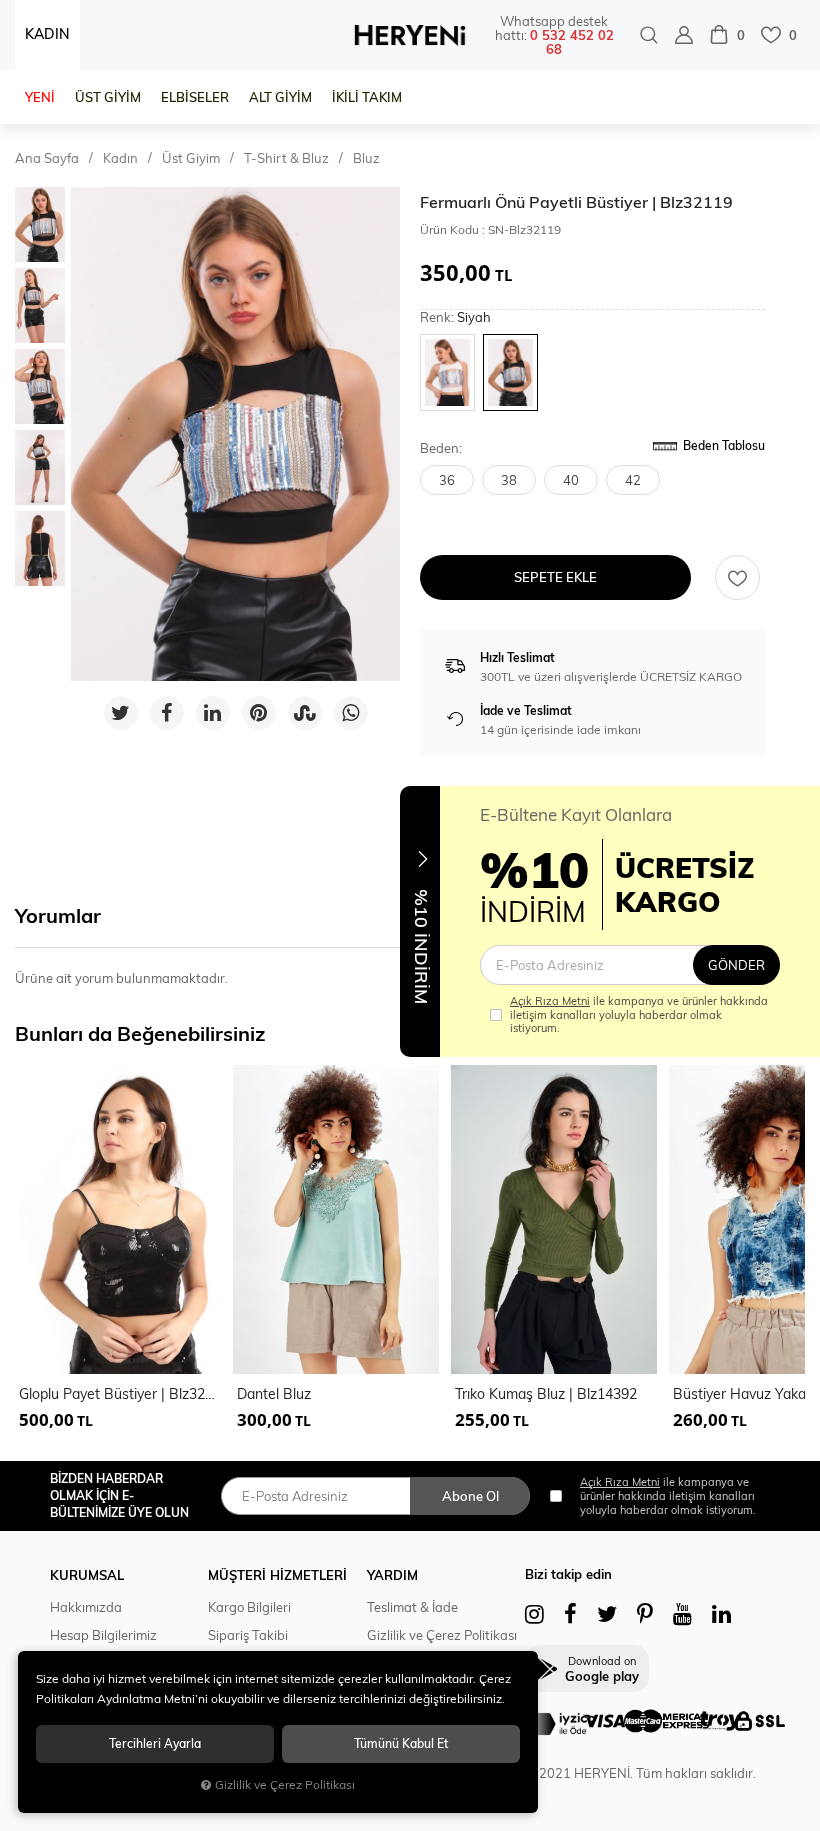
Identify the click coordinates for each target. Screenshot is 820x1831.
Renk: (455, 317)
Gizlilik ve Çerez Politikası (442, 1635)
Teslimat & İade (412, 1607)
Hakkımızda (86, 1607)
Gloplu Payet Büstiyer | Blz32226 (120, 1394)
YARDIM (392, 1575)
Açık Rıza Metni (550, 1001)
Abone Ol (470, 1496)
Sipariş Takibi (248, 1635)
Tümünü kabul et (401, 1743)
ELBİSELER (195, 97)
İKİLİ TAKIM (367, 97)
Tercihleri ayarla (155, 1743)
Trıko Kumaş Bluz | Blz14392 (546, 1394)
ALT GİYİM (280, 97)
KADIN (47, 34)
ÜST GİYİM (108, 97)
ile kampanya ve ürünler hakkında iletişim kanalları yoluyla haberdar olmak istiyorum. (639, 1014)
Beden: (441, 448)
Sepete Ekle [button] (555, 577)
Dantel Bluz (274, 1394)
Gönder (736, 965)
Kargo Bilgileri (249, 1607)
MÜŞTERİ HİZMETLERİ (277, 1575)
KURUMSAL (87, 1575)
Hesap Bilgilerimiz (103, 1635)
